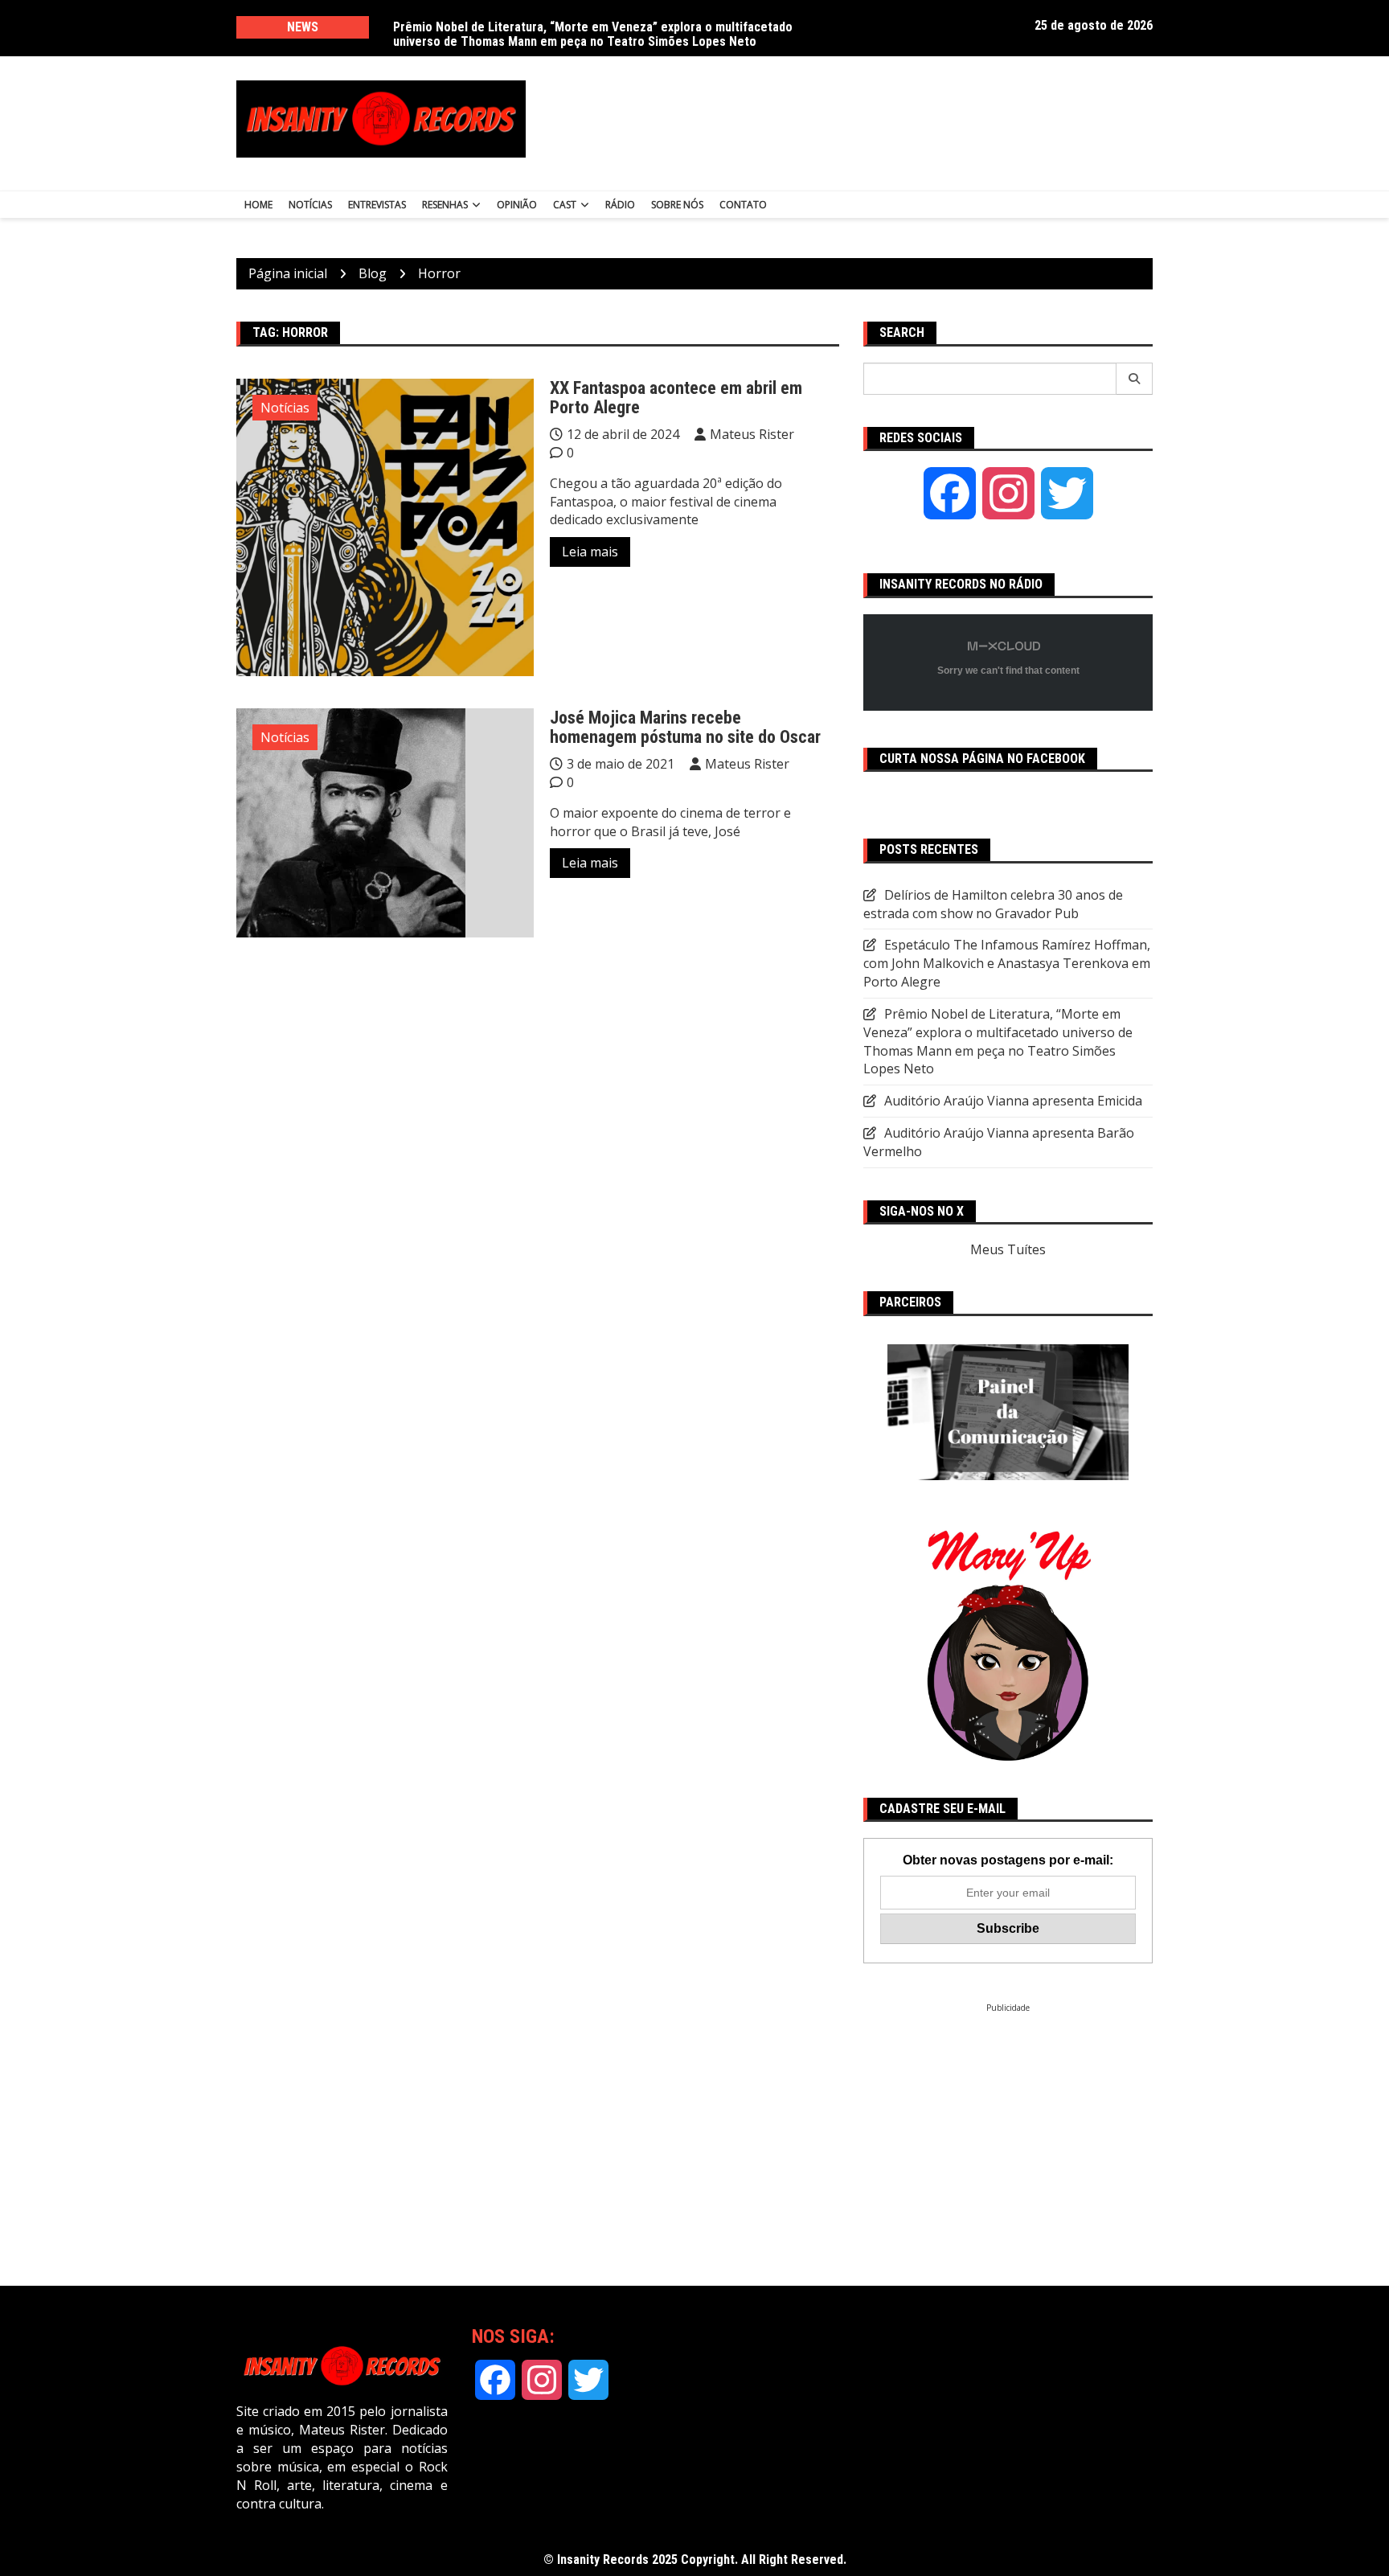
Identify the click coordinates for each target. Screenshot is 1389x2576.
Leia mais (590, 552)
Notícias (310, 205)
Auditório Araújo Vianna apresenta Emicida (1013, 1101)
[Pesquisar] (1135, 379)
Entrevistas (377, 205)
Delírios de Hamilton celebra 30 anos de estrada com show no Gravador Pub (993, 904)
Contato (743, 205)
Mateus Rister (752, 434)
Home (258, 205)
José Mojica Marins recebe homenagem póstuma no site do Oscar (685, 727)
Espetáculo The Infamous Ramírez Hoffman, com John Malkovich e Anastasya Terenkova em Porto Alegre (1007, 963)
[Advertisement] (854, 119)
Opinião (517, 205)
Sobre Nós (677, 205)
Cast (565, 205)
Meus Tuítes (1008, 1249)
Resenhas (445, 205)
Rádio (620, 205)
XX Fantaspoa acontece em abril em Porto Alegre (676, 398)
